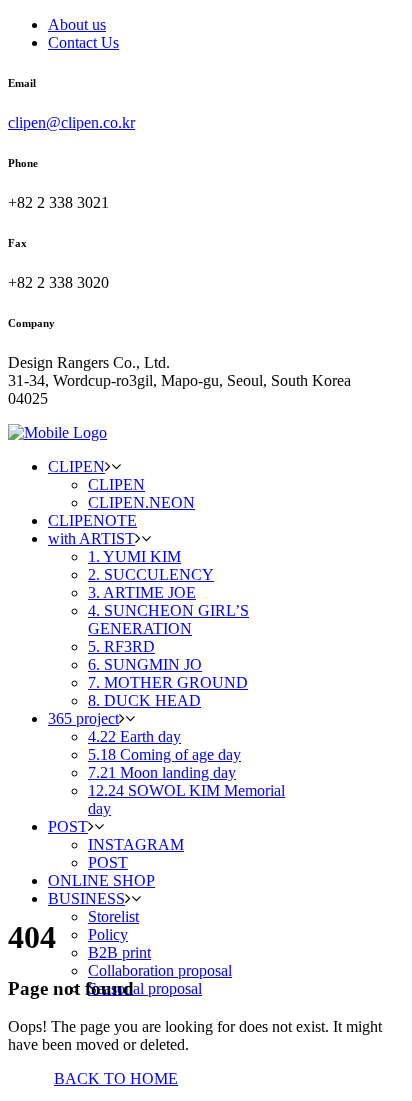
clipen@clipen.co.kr (71, 122)
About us (77, 24)
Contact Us (83, 42)
